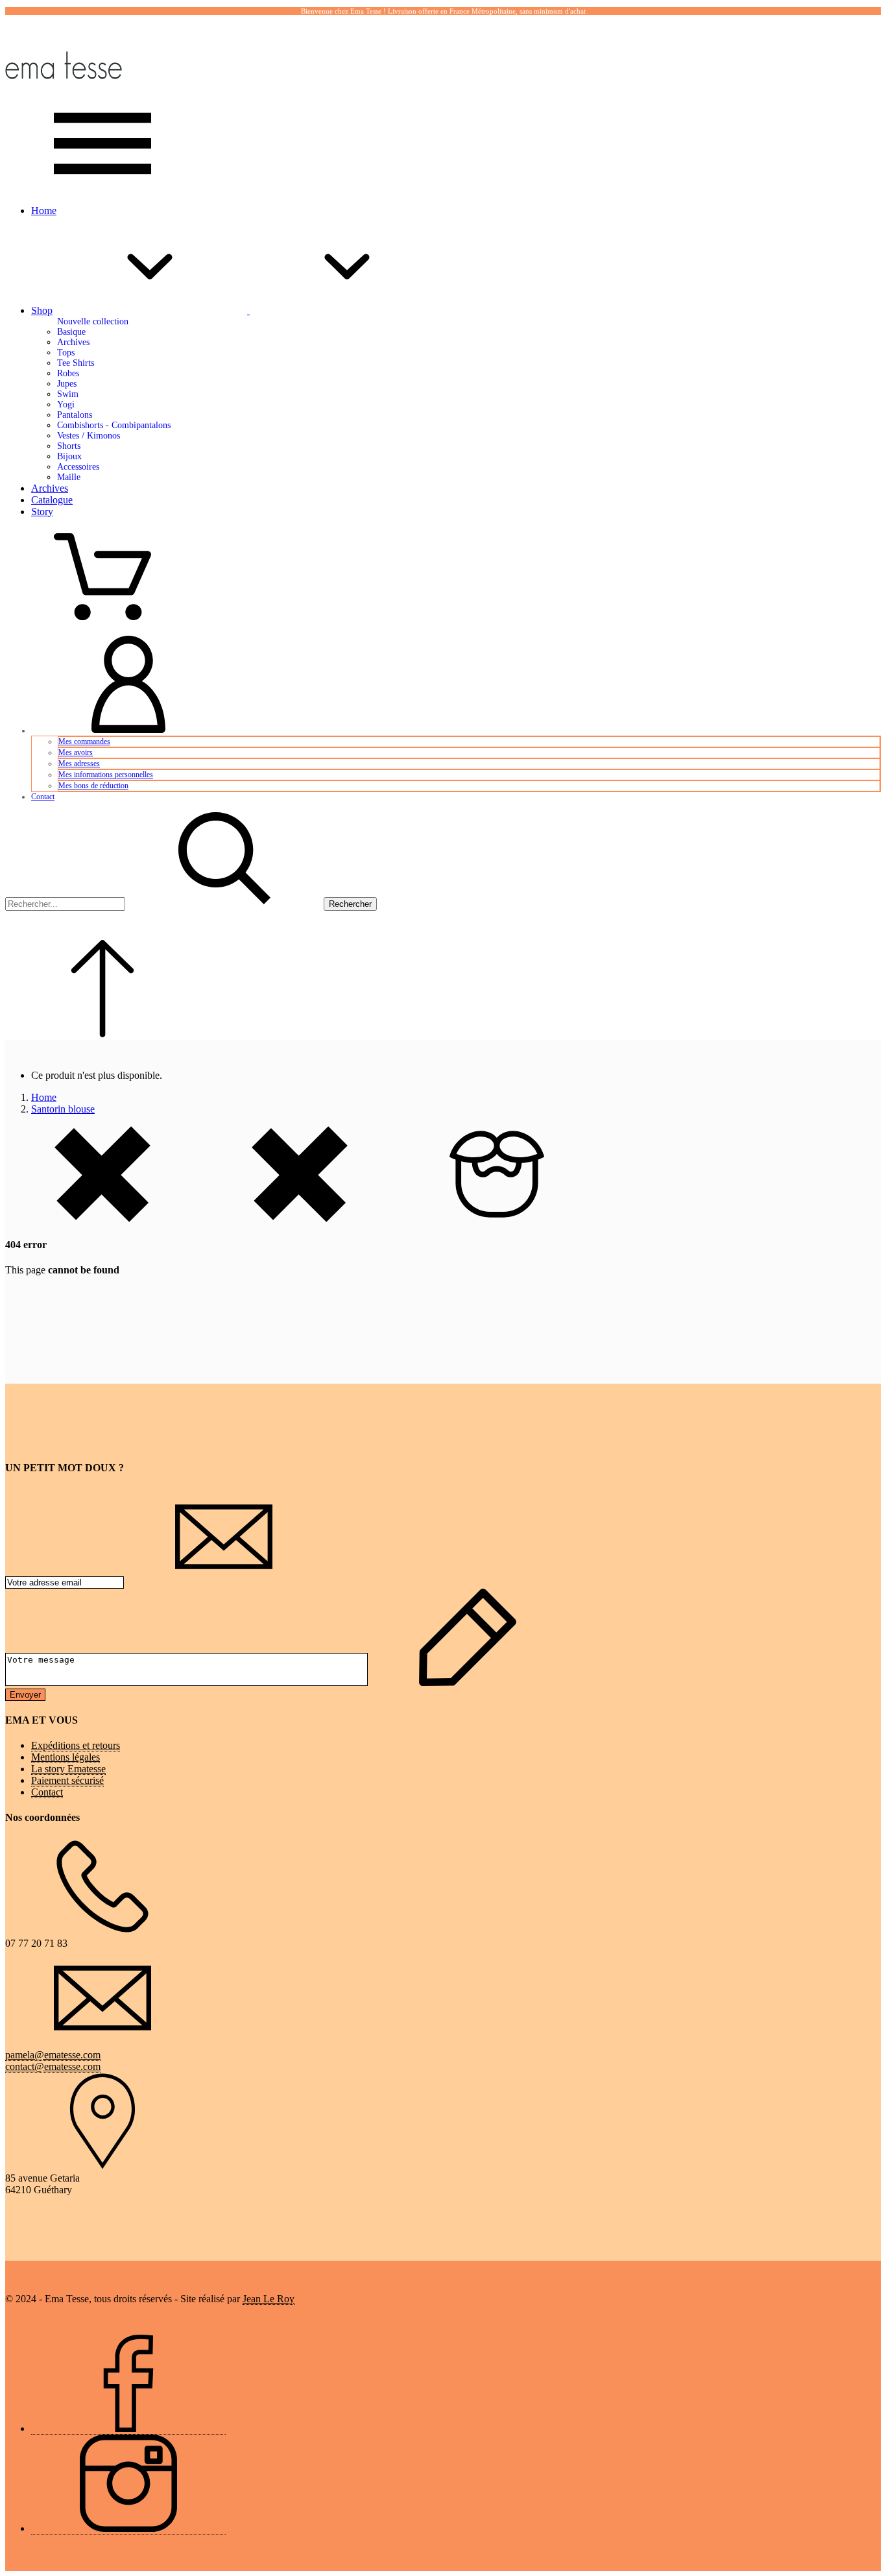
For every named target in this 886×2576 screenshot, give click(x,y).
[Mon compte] (128, 730)
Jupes (67, 384)
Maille (69, 477)
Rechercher (350, 904)
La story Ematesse (68, 1769)
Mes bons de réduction (93, 786)
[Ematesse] (64, 89)
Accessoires (78, 467)
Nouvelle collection (93, 321)
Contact (43, 797)
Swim (68, 394)
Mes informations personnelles (106, 775)
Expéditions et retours (76, 1745)
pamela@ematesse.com (53, 2055)
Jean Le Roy (269, 2299)
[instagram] (128, 2529)
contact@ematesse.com (53, 2066)
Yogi (66, 404)
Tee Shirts (76, 363)
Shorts (69, 446)
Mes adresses (79, 764)
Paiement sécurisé (67, 1780)
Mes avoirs (76, 752)
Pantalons (75, 415)
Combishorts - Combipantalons (114, 425)
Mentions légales (66, 1757)
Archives (73, 342)
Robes (68, 373)
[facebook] (128, 2429)
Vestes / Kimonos (89, 436)
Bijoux (69, 456)
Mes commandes (84, 741)
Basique (71, 332)
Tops (66, 353)
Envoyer (25, 1695)
